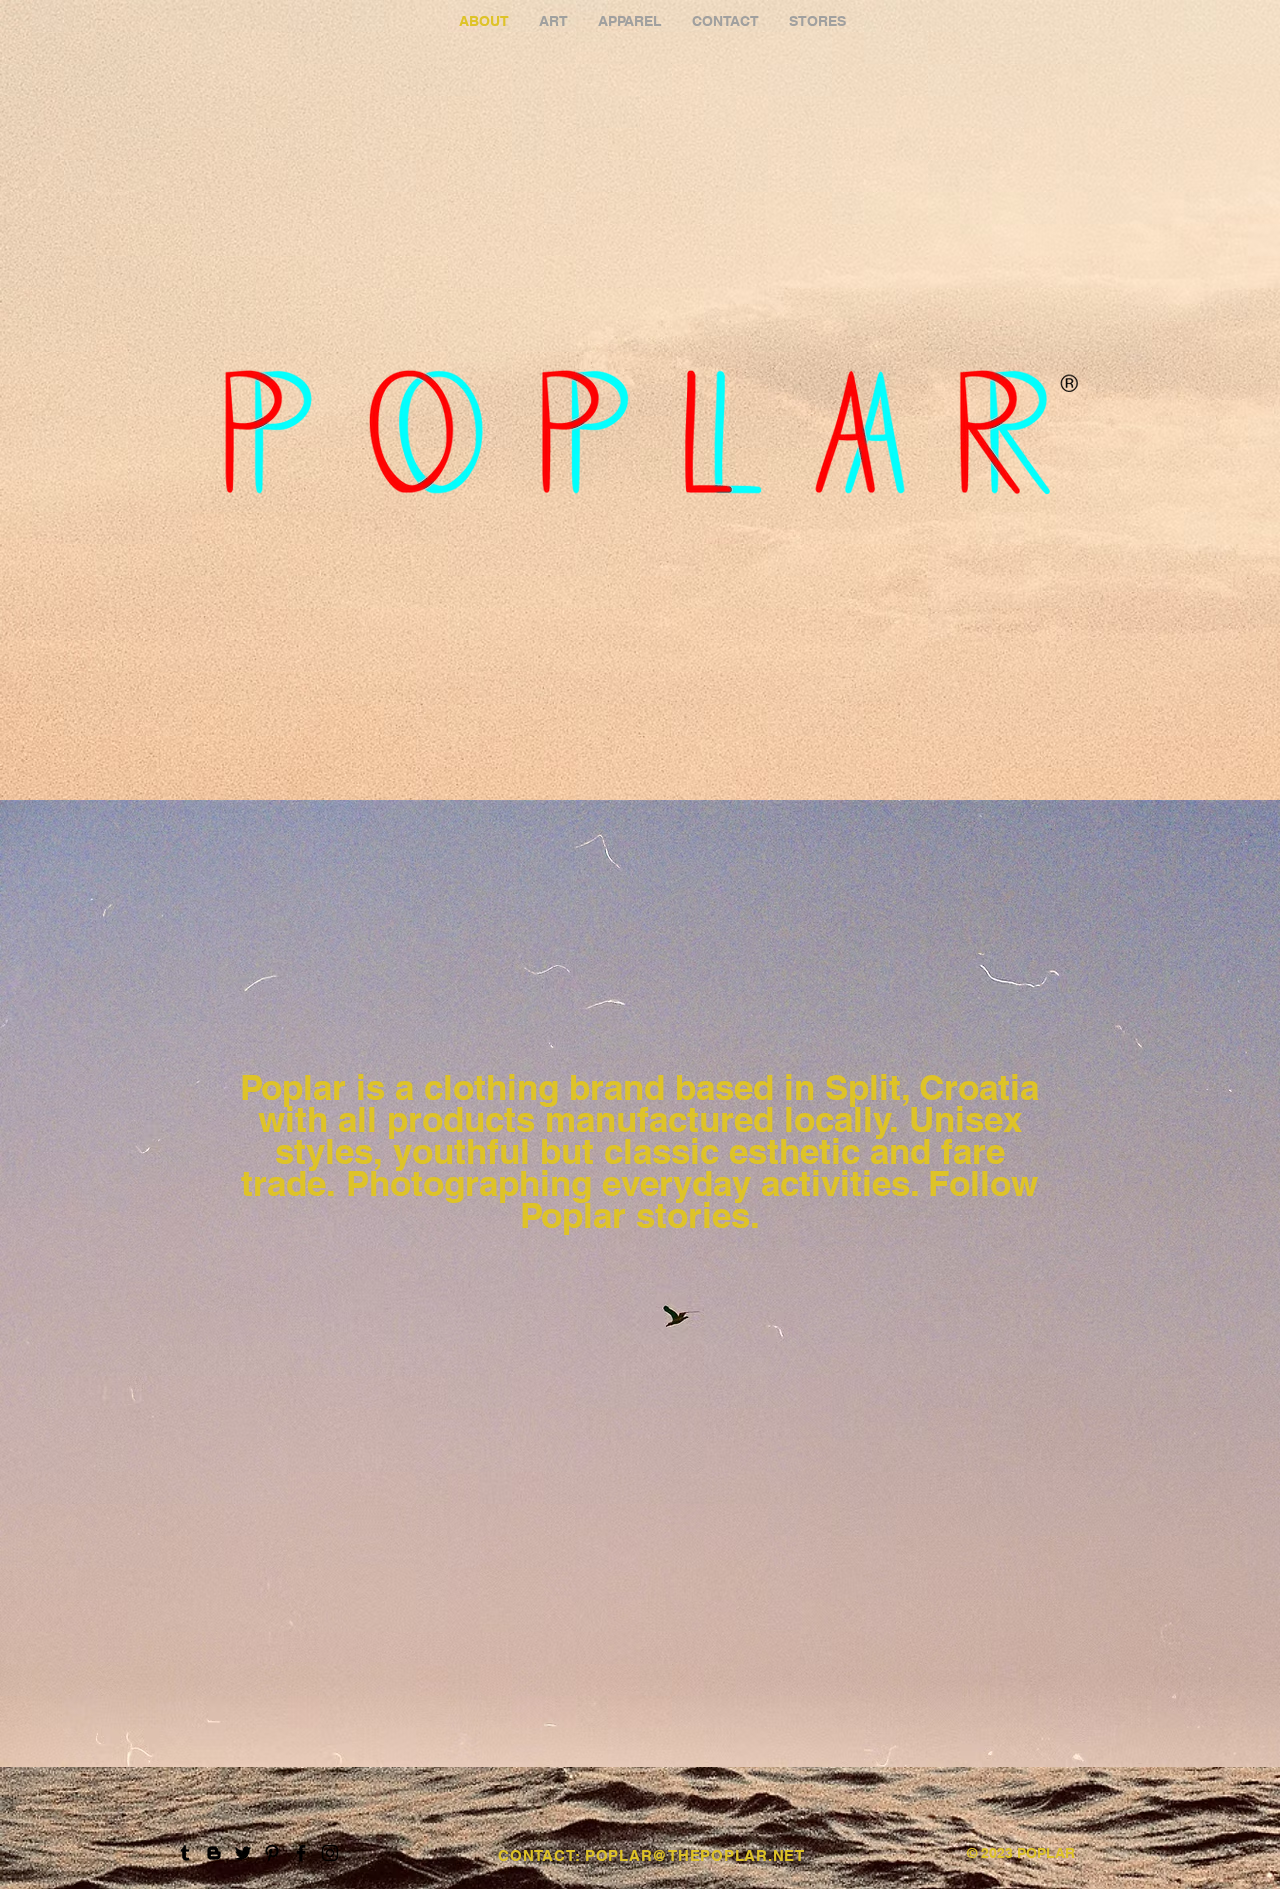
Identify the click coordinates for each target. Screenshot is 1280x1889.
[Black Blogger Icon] (214, 1853)
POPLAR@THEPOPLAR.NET (695, 1855)
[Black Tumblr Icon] (185, 1853)
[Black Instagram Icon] (330, 1853)
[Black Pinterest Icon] (272, 1853)
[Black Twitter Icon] (243, 1853)
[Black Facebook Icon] (301, 1853)
